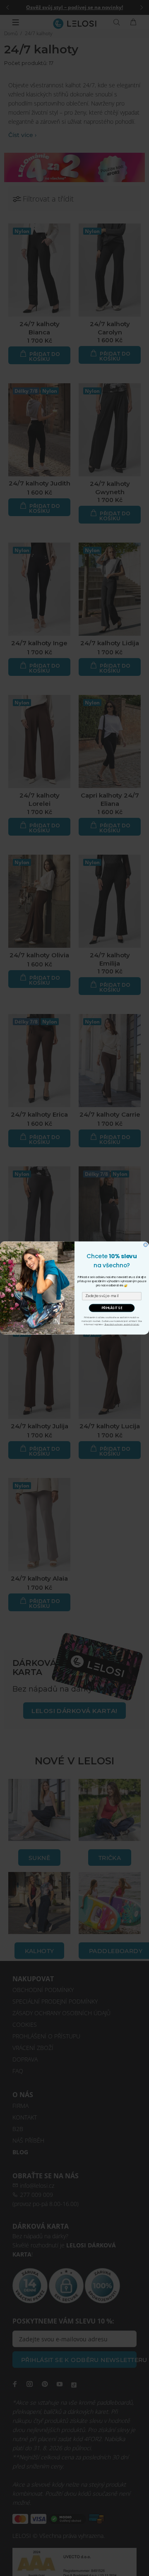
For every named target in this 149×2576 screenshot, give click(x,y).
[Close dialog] (145, 1245)
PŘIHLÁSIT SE (112, 1308)
